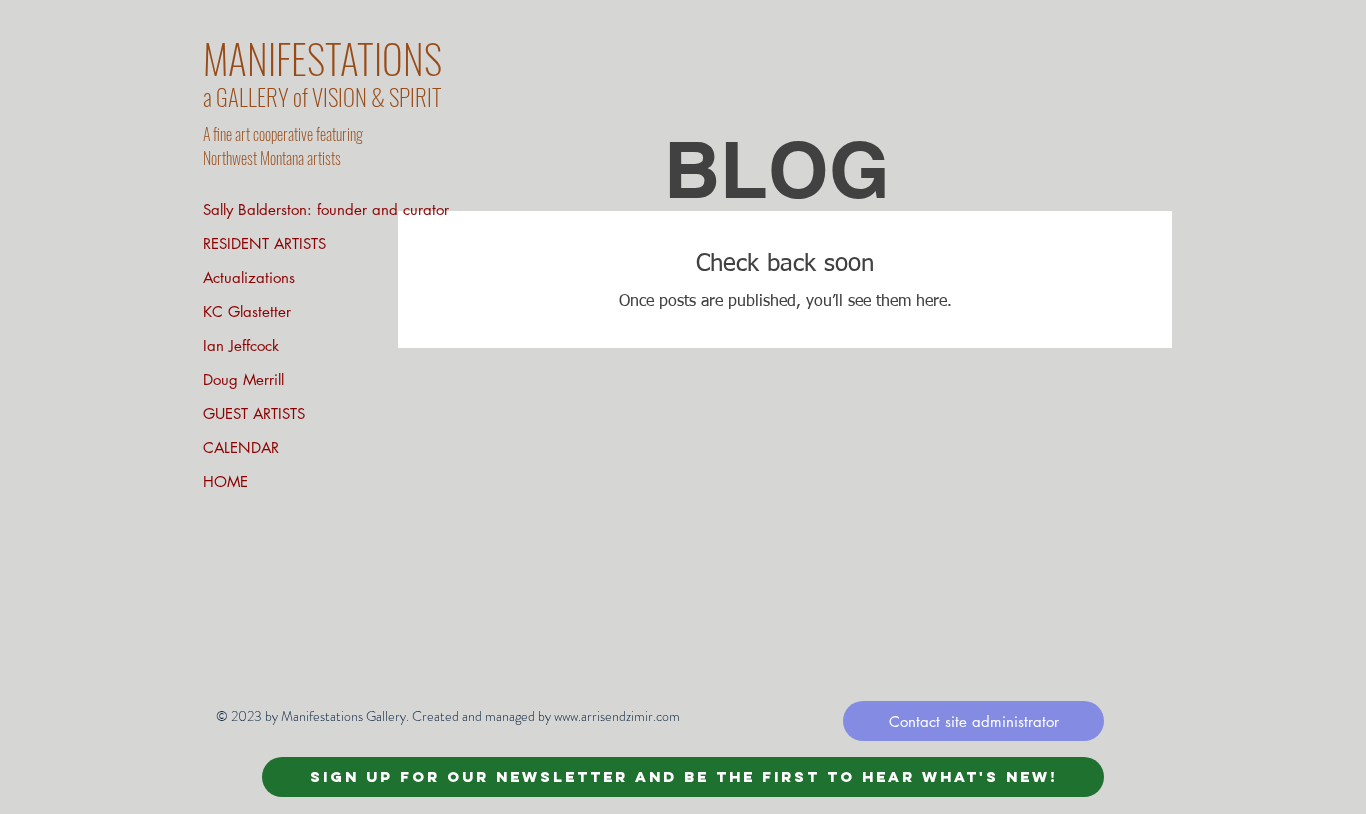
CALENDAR (241, 447)
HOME (225, 481)
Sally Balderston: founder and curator (326, 209)
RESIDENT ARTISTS (264, 243)
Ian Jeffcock (241, 345)
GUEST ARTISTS (254, 413)
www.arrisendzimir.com (617, 716)
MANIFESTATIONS (322, 58)
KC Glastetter (247, 311)
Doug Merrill (243, 379)
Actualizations (249, 277)
